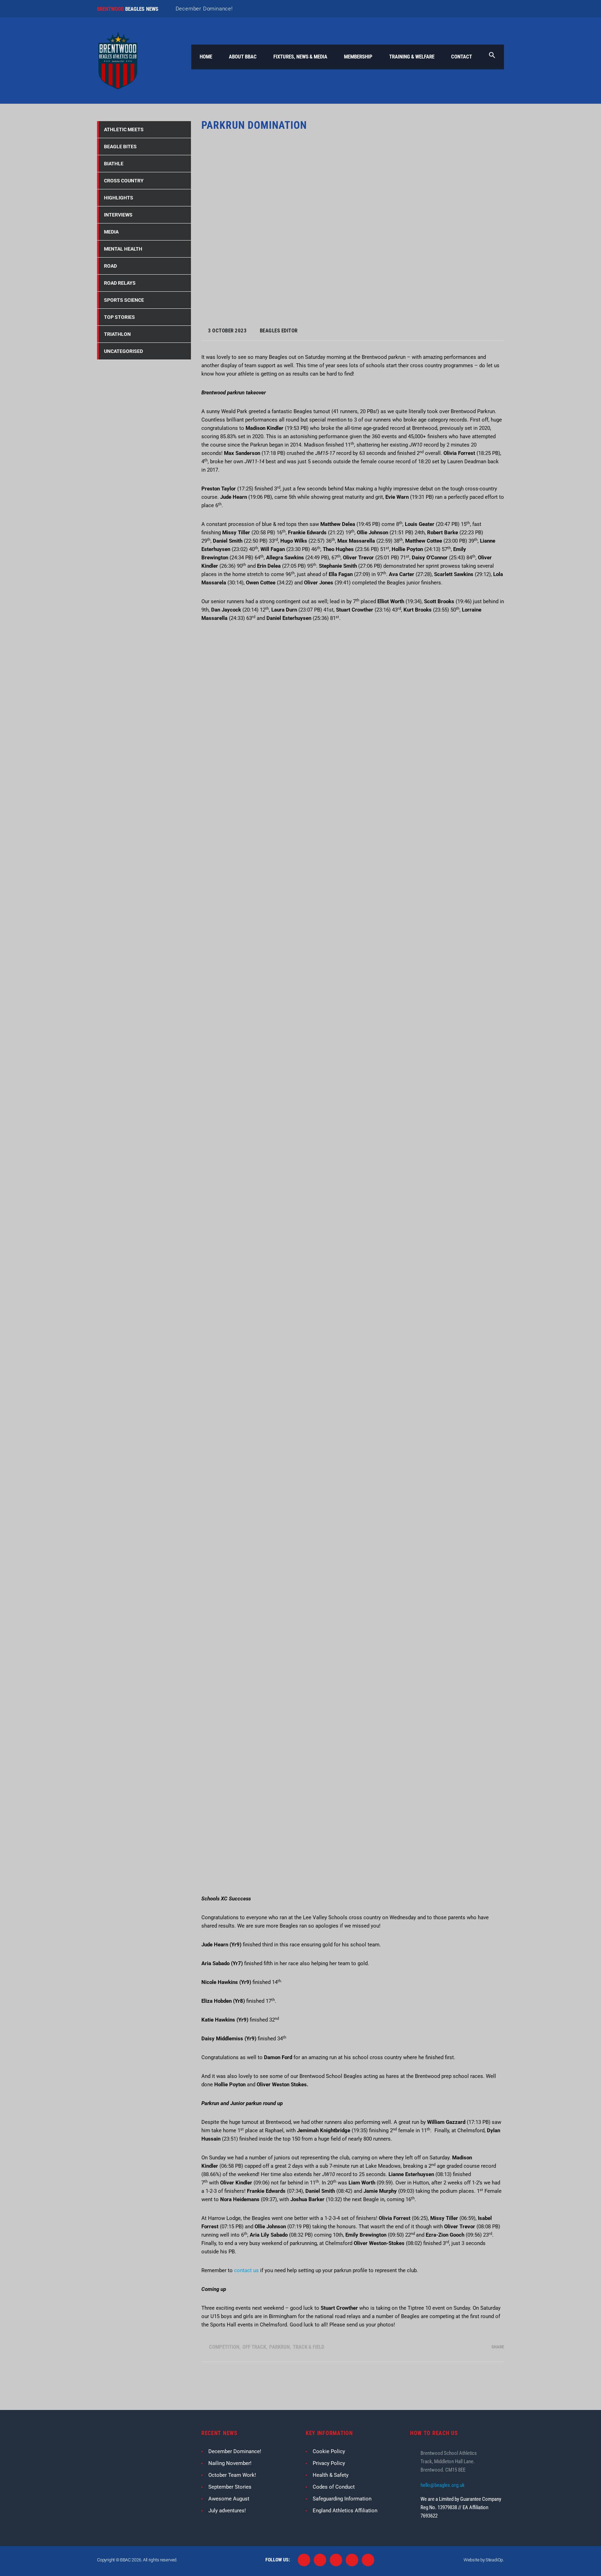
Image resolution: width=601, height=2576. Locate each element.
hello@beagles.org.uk (443, 2485)
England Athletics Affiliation (345, 2511)
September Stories (230, 2487)
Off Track (254, 2347)
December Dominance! (204, 9)
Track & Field (308, 2347)
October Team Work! (232, 2475)
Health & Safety (331, 2475)
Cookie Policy (329, 2451)
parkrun (279, 2347)
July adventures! (227, 2511)
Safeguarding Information (342, 2499)
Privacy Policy (329, 2463)
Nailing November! (230, 2463)
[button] (492, 57)
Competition (224, 2347)
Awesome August (229, 2499)
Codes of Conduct (334, 2487)
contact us (246, 2270)
